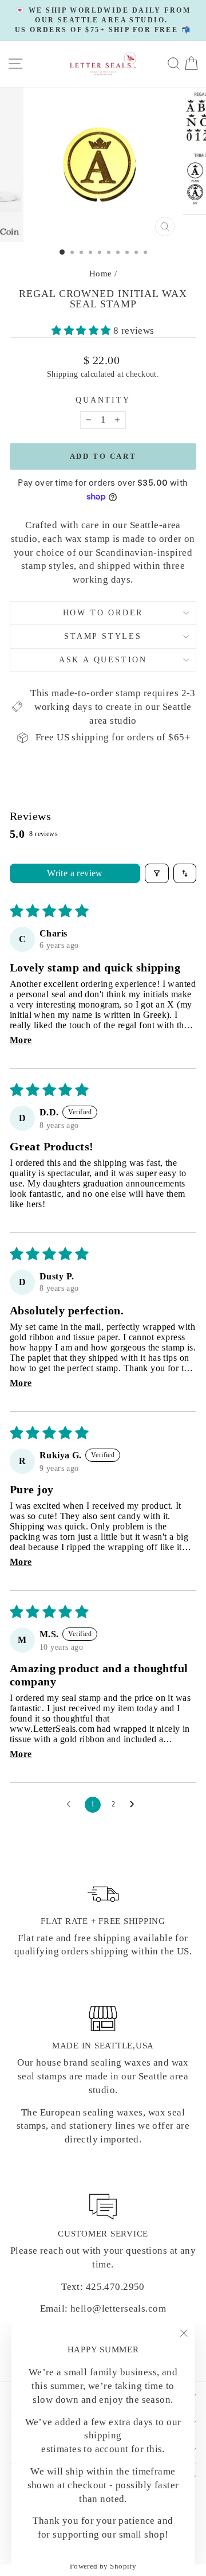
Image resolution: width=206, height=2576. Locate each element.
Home (101, 274)
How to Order (103, 613)
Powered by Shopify (103, 2566)
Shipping (62, 374)
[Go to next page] (135, 1805)
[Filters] (157, 873)
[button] (82, 331)
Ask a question (103, 660)
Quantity (103, 400)
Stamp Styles (103, 636)
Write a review (75, 873)
